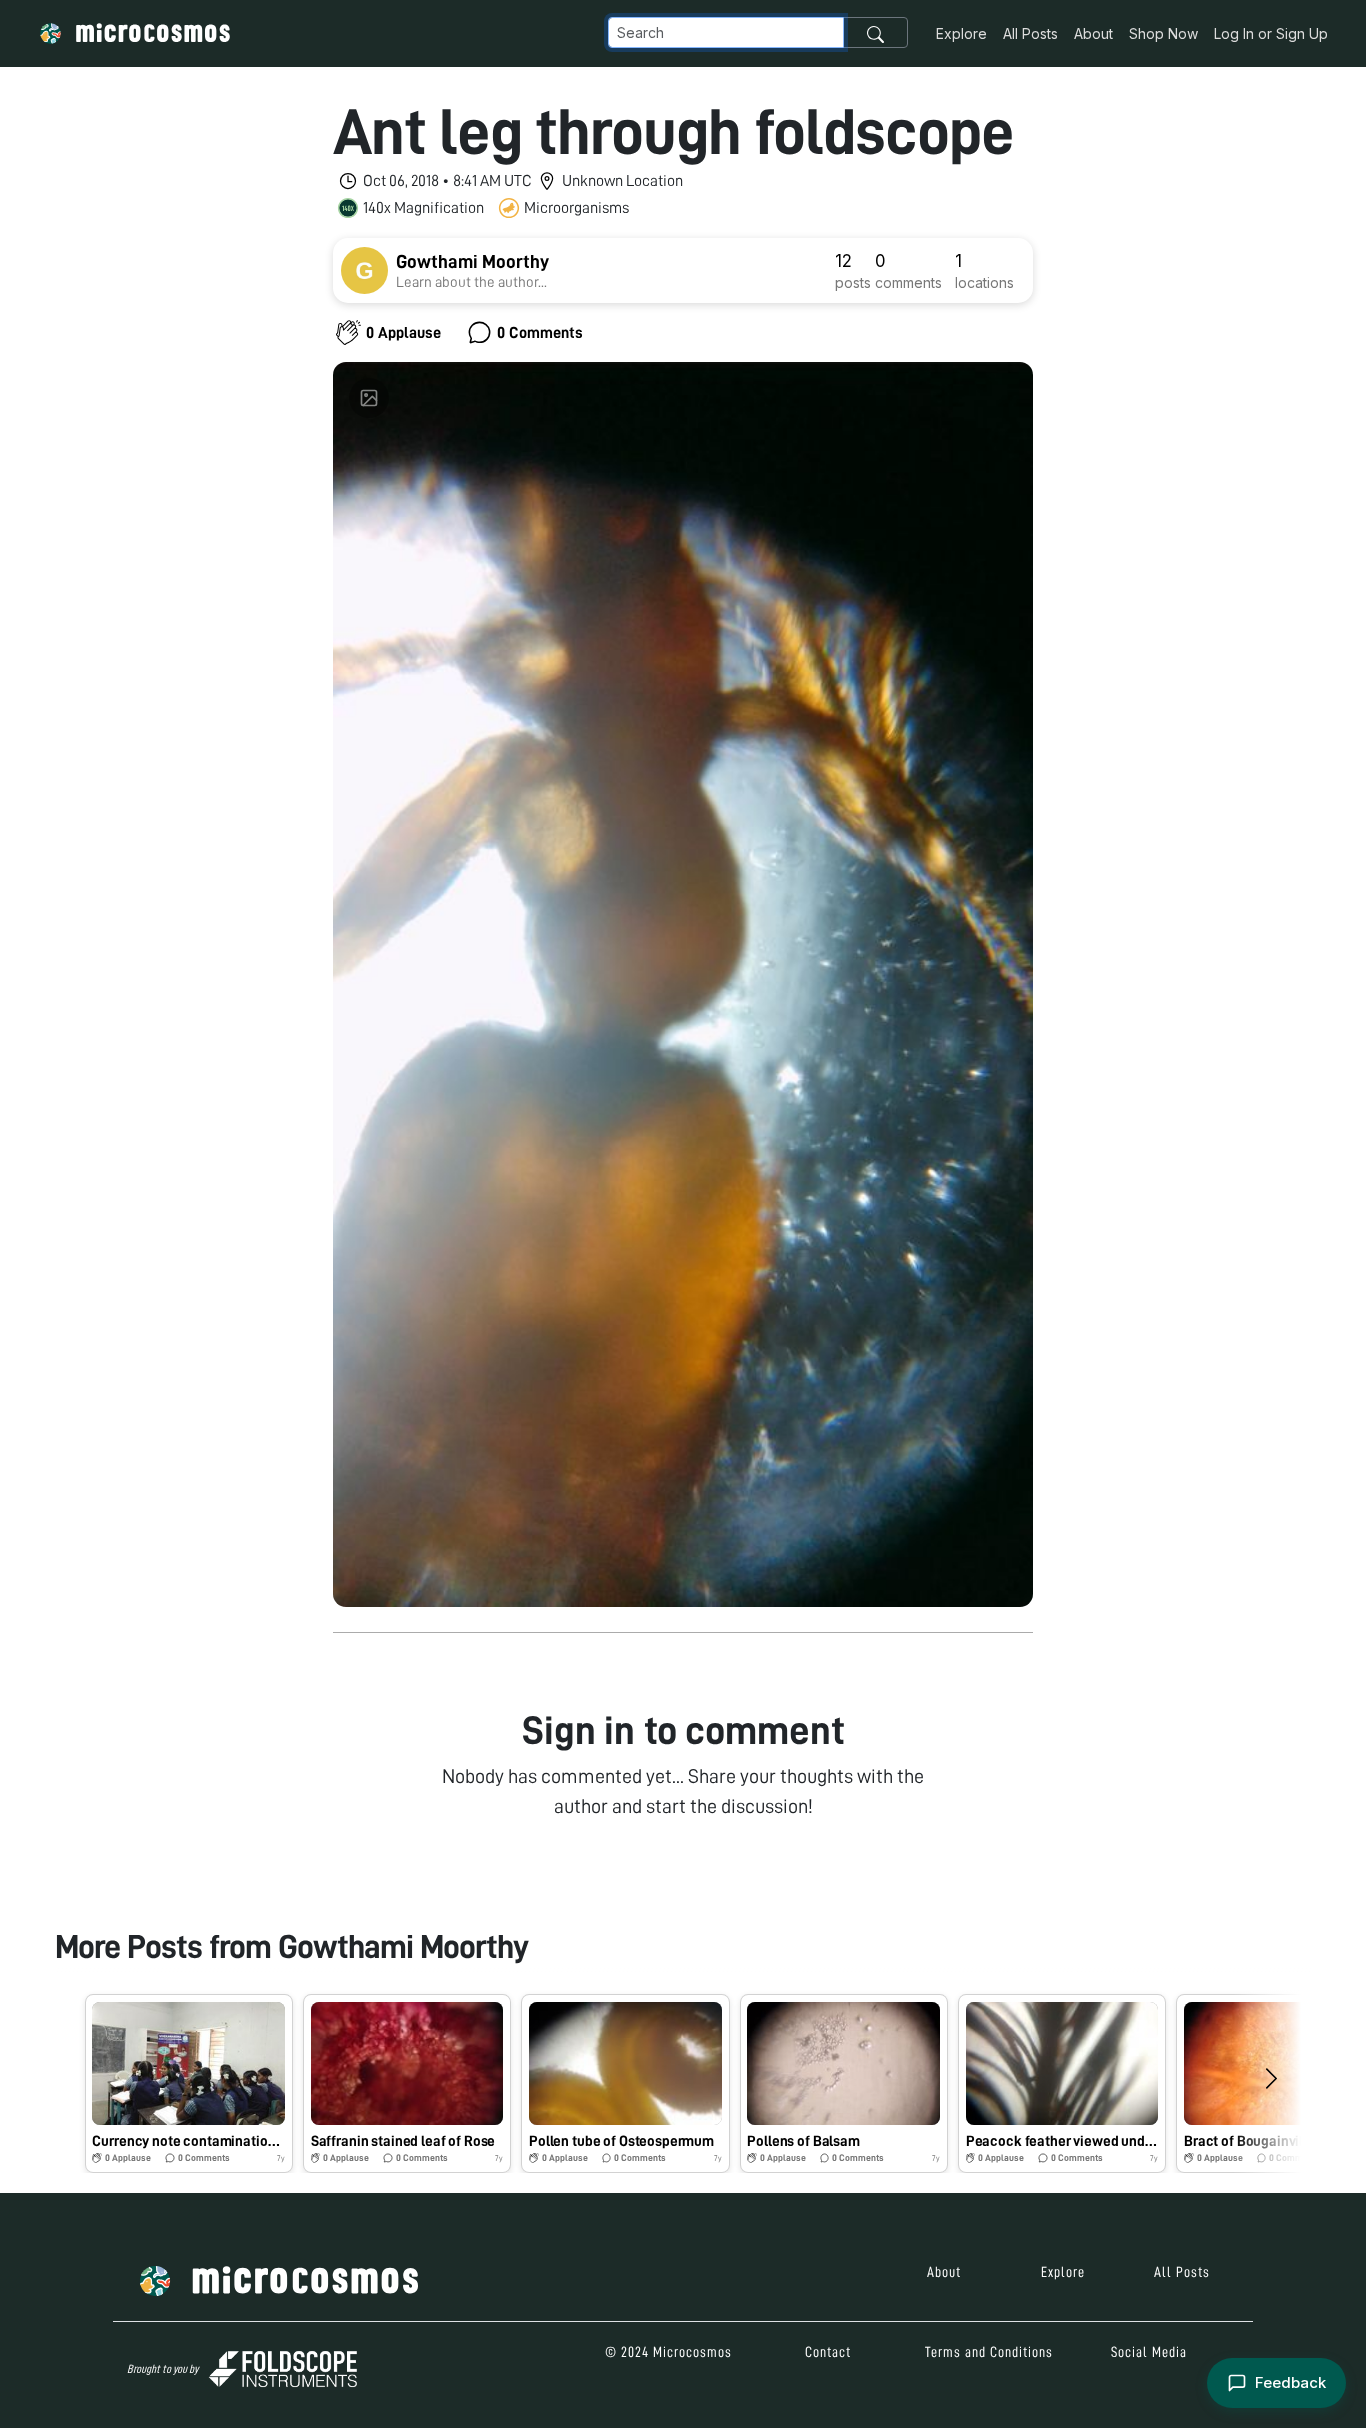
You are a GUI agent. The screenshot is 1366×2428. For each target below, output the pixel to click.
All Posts (1030, 33)
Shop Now (1163, 33)
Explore (961, 33)
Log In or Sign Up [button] (1271, 33)
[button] (189, 2083)
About (1093, 33)
